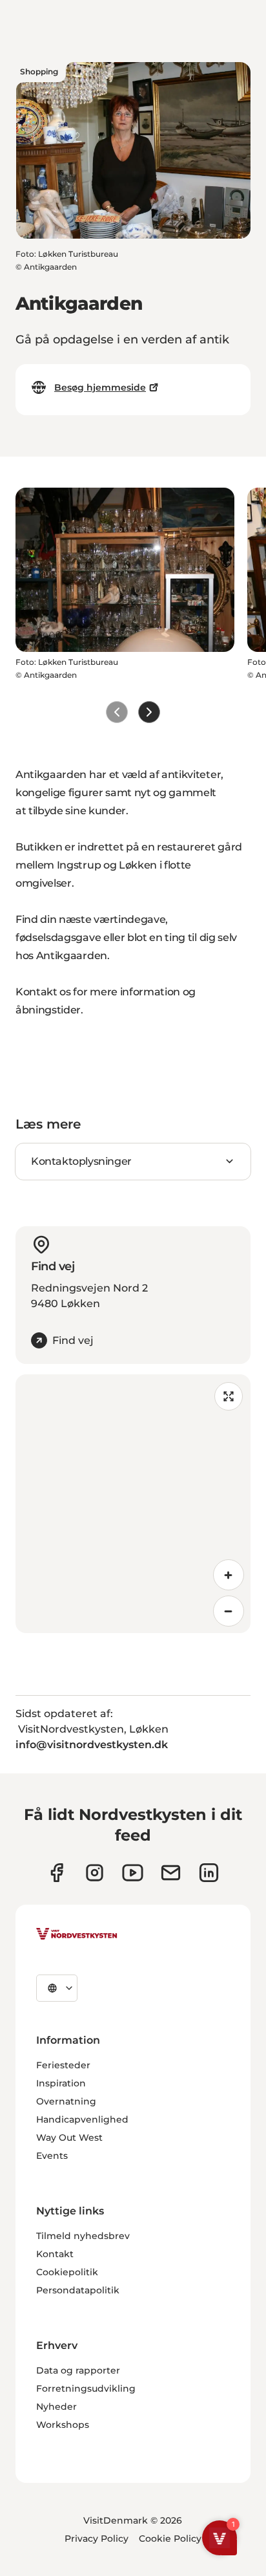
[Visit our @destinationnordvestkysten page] (133, 1873)
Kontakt (55, 2254)
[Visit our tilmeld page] (171, 1873)
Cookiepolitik (67, 2272)
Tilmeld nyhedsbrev (83, 2236)
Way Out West (69, 2138)
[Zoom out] (229, 1611)
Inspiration (61, 2083)
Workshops (63, 2425)
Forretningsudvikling (86, 2388)
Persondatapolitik (78, 2290)
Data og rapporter (78, 2370)
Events (52, 2156)
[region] (133, 1504)
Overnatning (66, 2101)
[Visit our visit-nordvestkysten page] (209, 1873)
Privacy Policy (97, 2538)
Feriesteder (63, 2065)
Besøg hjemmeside (100, 387)
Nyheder (56, 2407)
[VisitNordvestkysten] (77, 1934)
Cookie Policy (170, 2538)
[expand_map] (229, 1396)
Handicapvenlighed (82, 2119)
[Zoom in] (229, 1575)
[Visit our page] (56, 1873)
